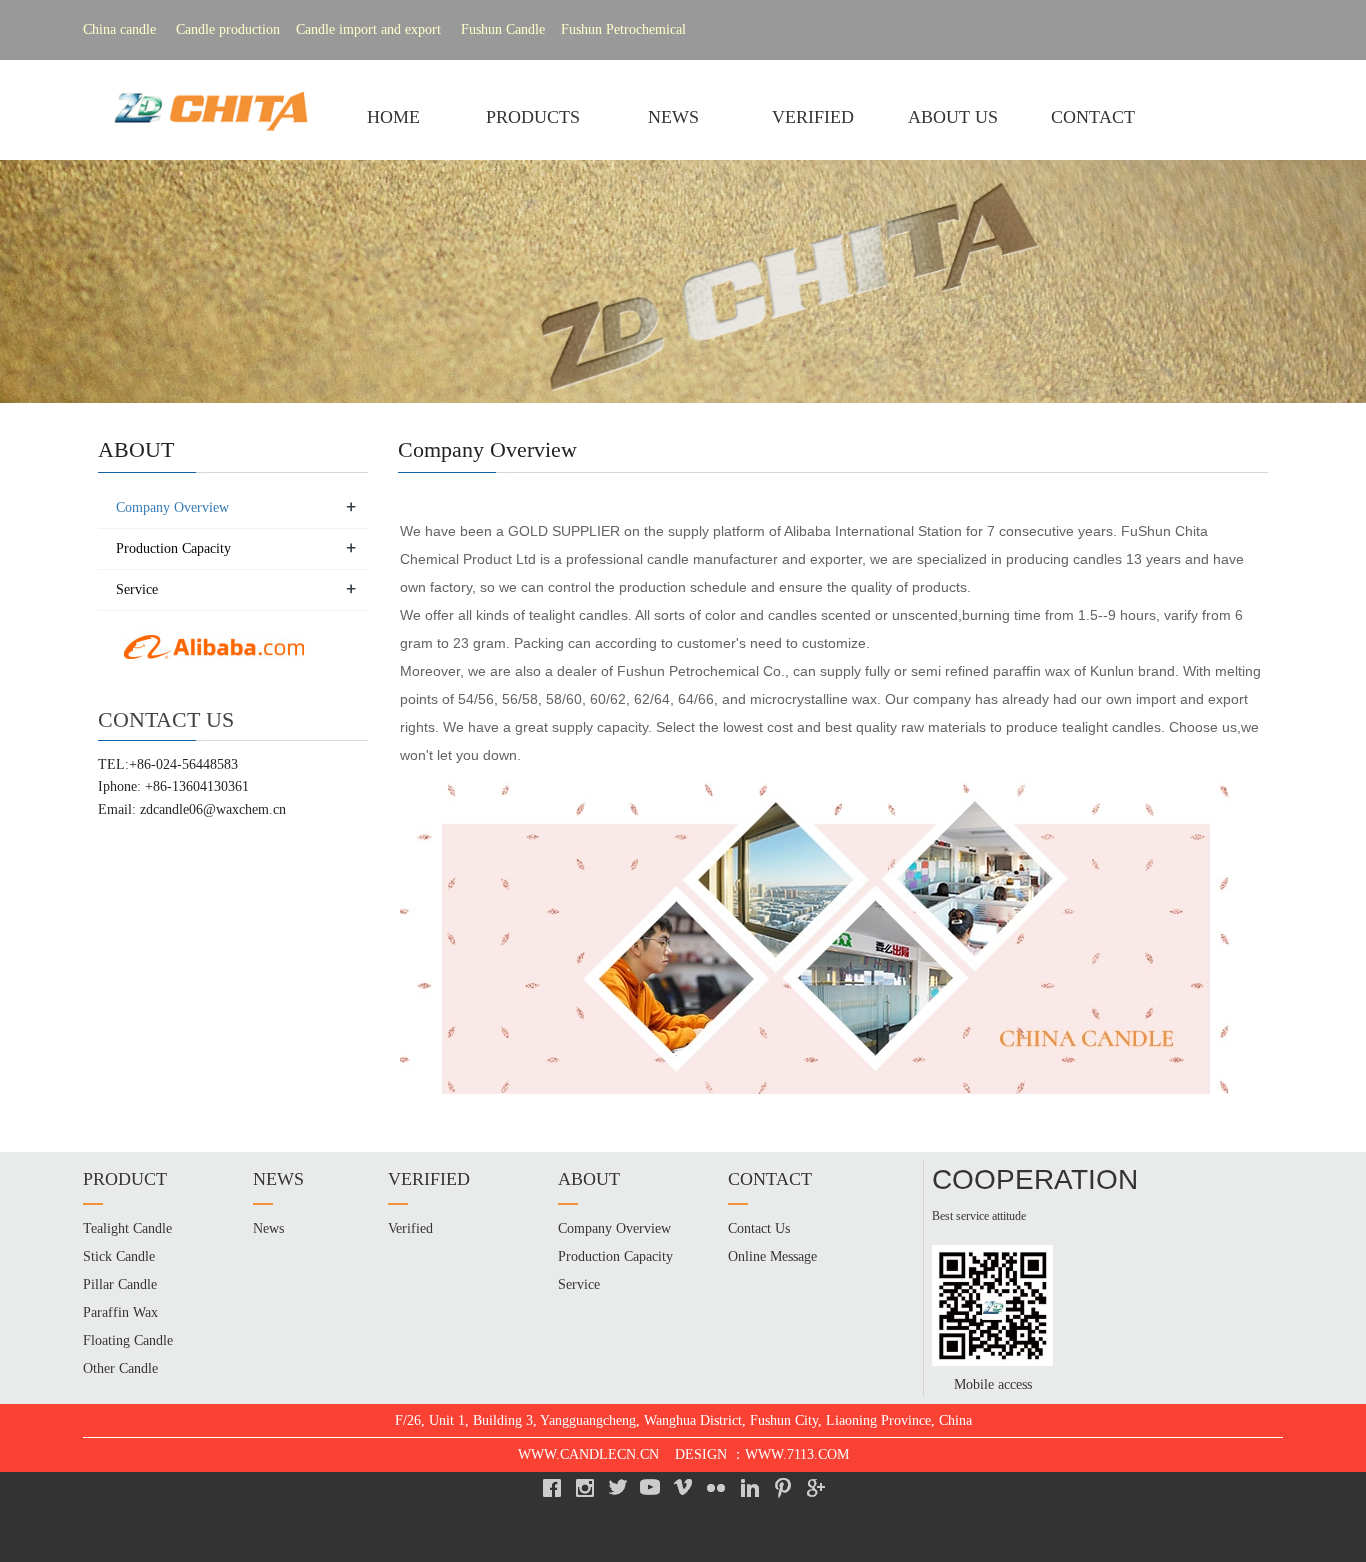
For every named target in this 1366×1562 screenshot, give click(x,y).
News (268, 1228)
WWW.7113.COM (797, 1454)
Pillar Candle (120, 1284)
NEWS (673, 117)
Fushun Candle (509, 29)
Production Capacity (173, 548)
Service (137, 589)
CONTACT (1093, 117)
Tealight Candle (127, 1228)
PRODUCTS (533, 117)
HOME (393, 117)
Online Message (772, 1256)
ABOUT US (953, 117)
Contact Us (759, 1228)
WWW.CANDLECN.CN (588, 1454)
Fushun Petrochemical (623, 29)
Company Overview (172, 507)
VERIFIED (813, 117)
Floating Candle (128, 1340)
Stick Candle (119, 1256)
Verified (410, 1228)
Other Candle (120, 1368)
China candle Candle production (181, 29)
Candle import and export (368, 29)
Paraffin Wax (120, 1312)
